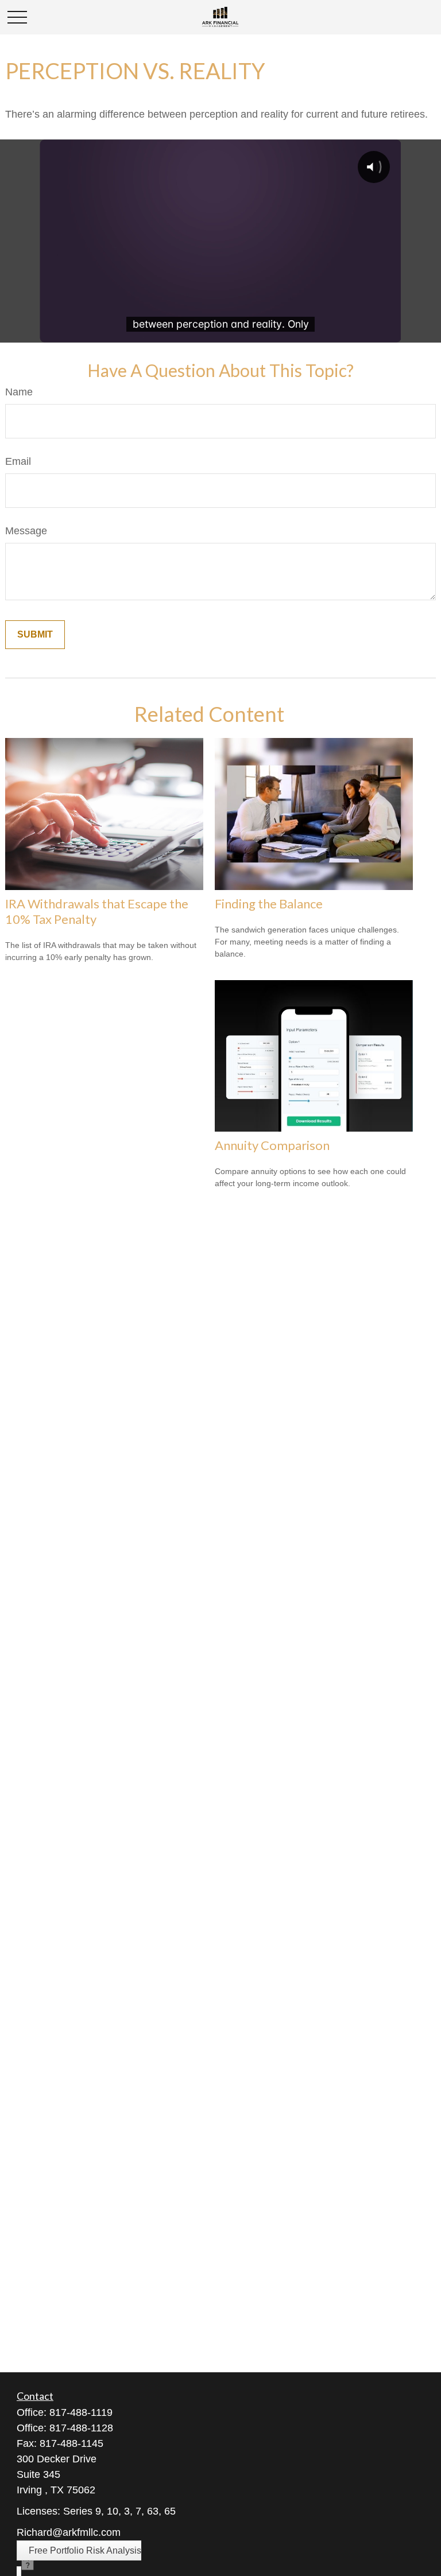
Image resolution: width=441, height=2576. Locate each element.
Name (19, 392)
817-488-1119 (81, 2412)
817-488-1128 (81, 2428)
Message (26, 531)
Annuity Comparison (272, 1145)
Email (18, 461)
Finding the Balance (269, 904)
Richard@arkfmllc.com (69, 2532)
